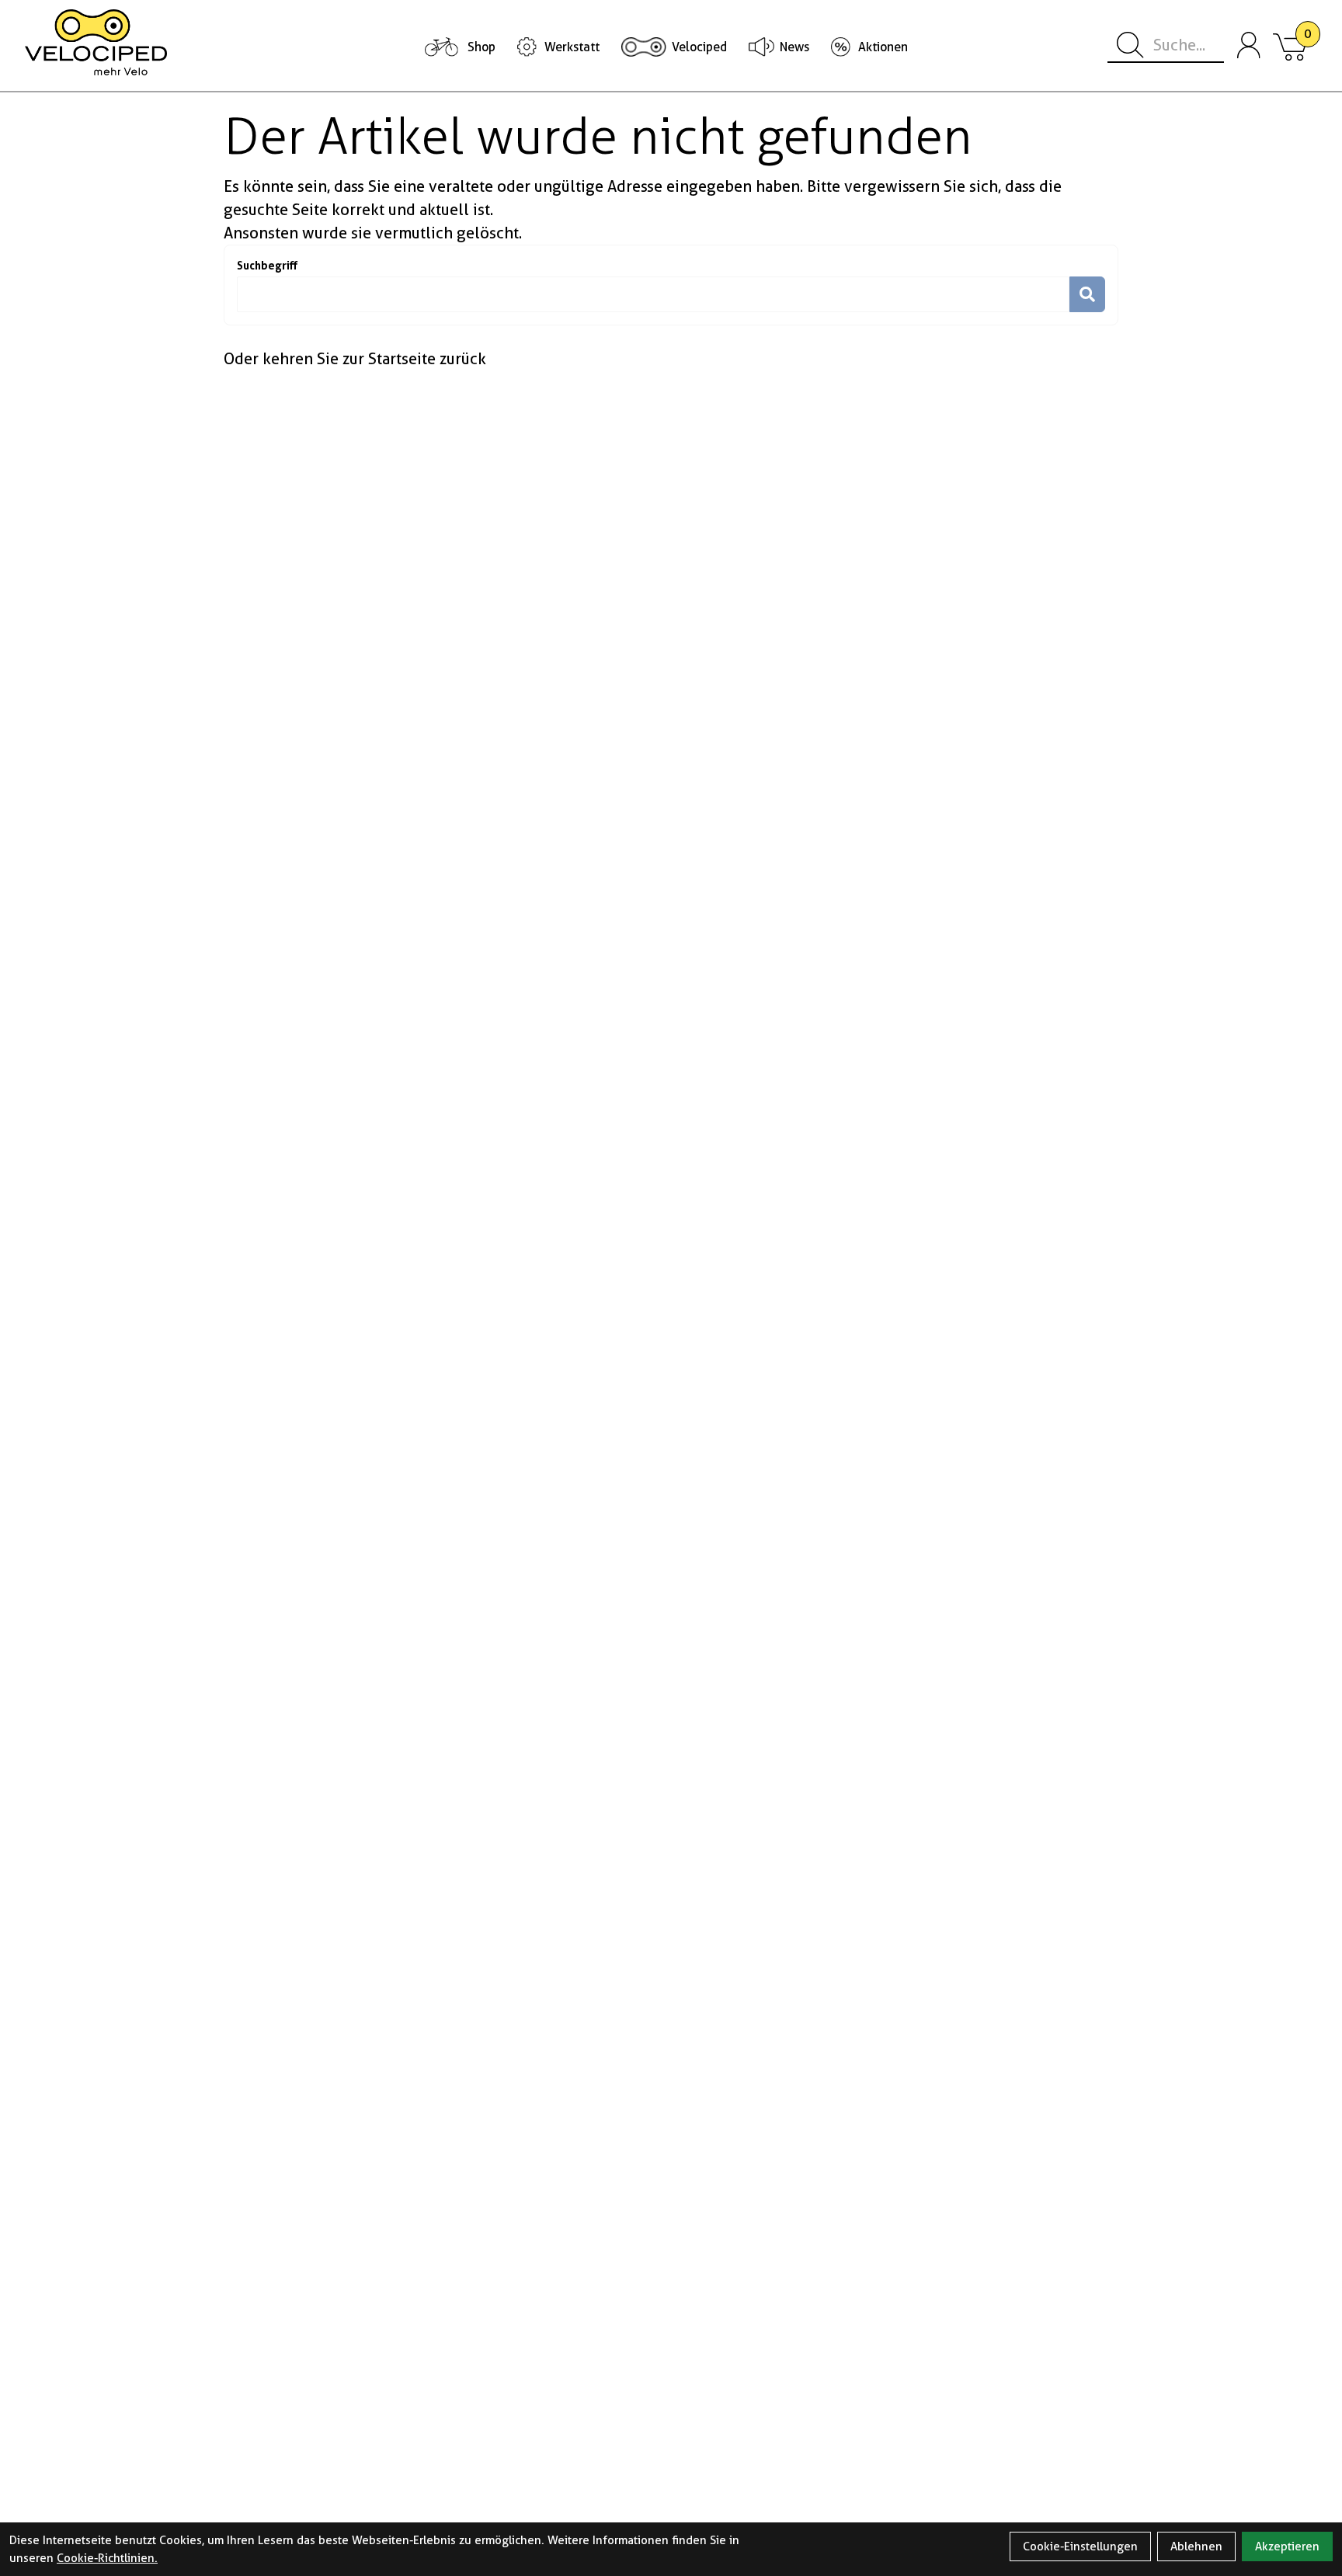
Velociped (699, 47)
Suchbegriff (267, 265)
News (794, 47)
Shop (482, 47)
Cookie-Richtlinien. (107, 2558)
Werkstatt (572, 47)
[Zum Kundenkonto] (1249, 46)
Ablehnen (1196, 2546)
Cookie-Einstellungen (1080, 2546)
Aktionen (883, 47)
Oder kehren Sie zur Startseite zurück (355, 359)
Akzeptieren (1287, 2546)
